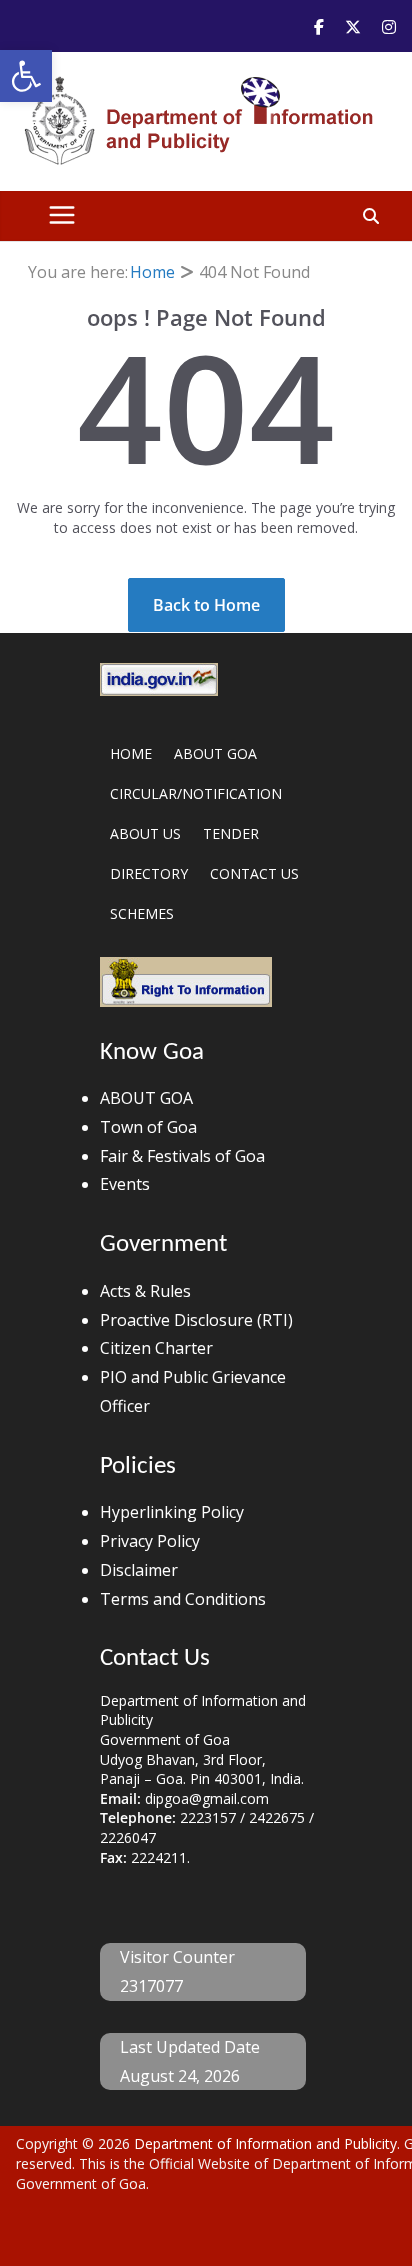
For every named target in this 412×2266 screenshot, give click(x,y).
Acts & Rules (145, 1291)
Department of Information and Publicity (265, 2143)
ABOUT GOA (215, 753)
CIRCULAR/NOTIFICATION (196, 793)
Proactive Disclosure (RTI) (196, 1320)
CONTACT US (254, 873)
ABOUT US (145, 833)
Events (125, 1184)
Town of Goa (148, 1127)
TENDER (231, 833)
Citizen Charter (156, 1348)
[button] (26, 76)
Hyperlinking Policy (172, 1512)
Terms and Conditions (183, 1599)
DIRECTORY (149, 873)
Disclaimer (139, 1570)
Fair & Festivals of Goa (182, 1156)
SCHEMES (142, 913)
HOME (131, 753)
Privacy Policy (150, 1541)
